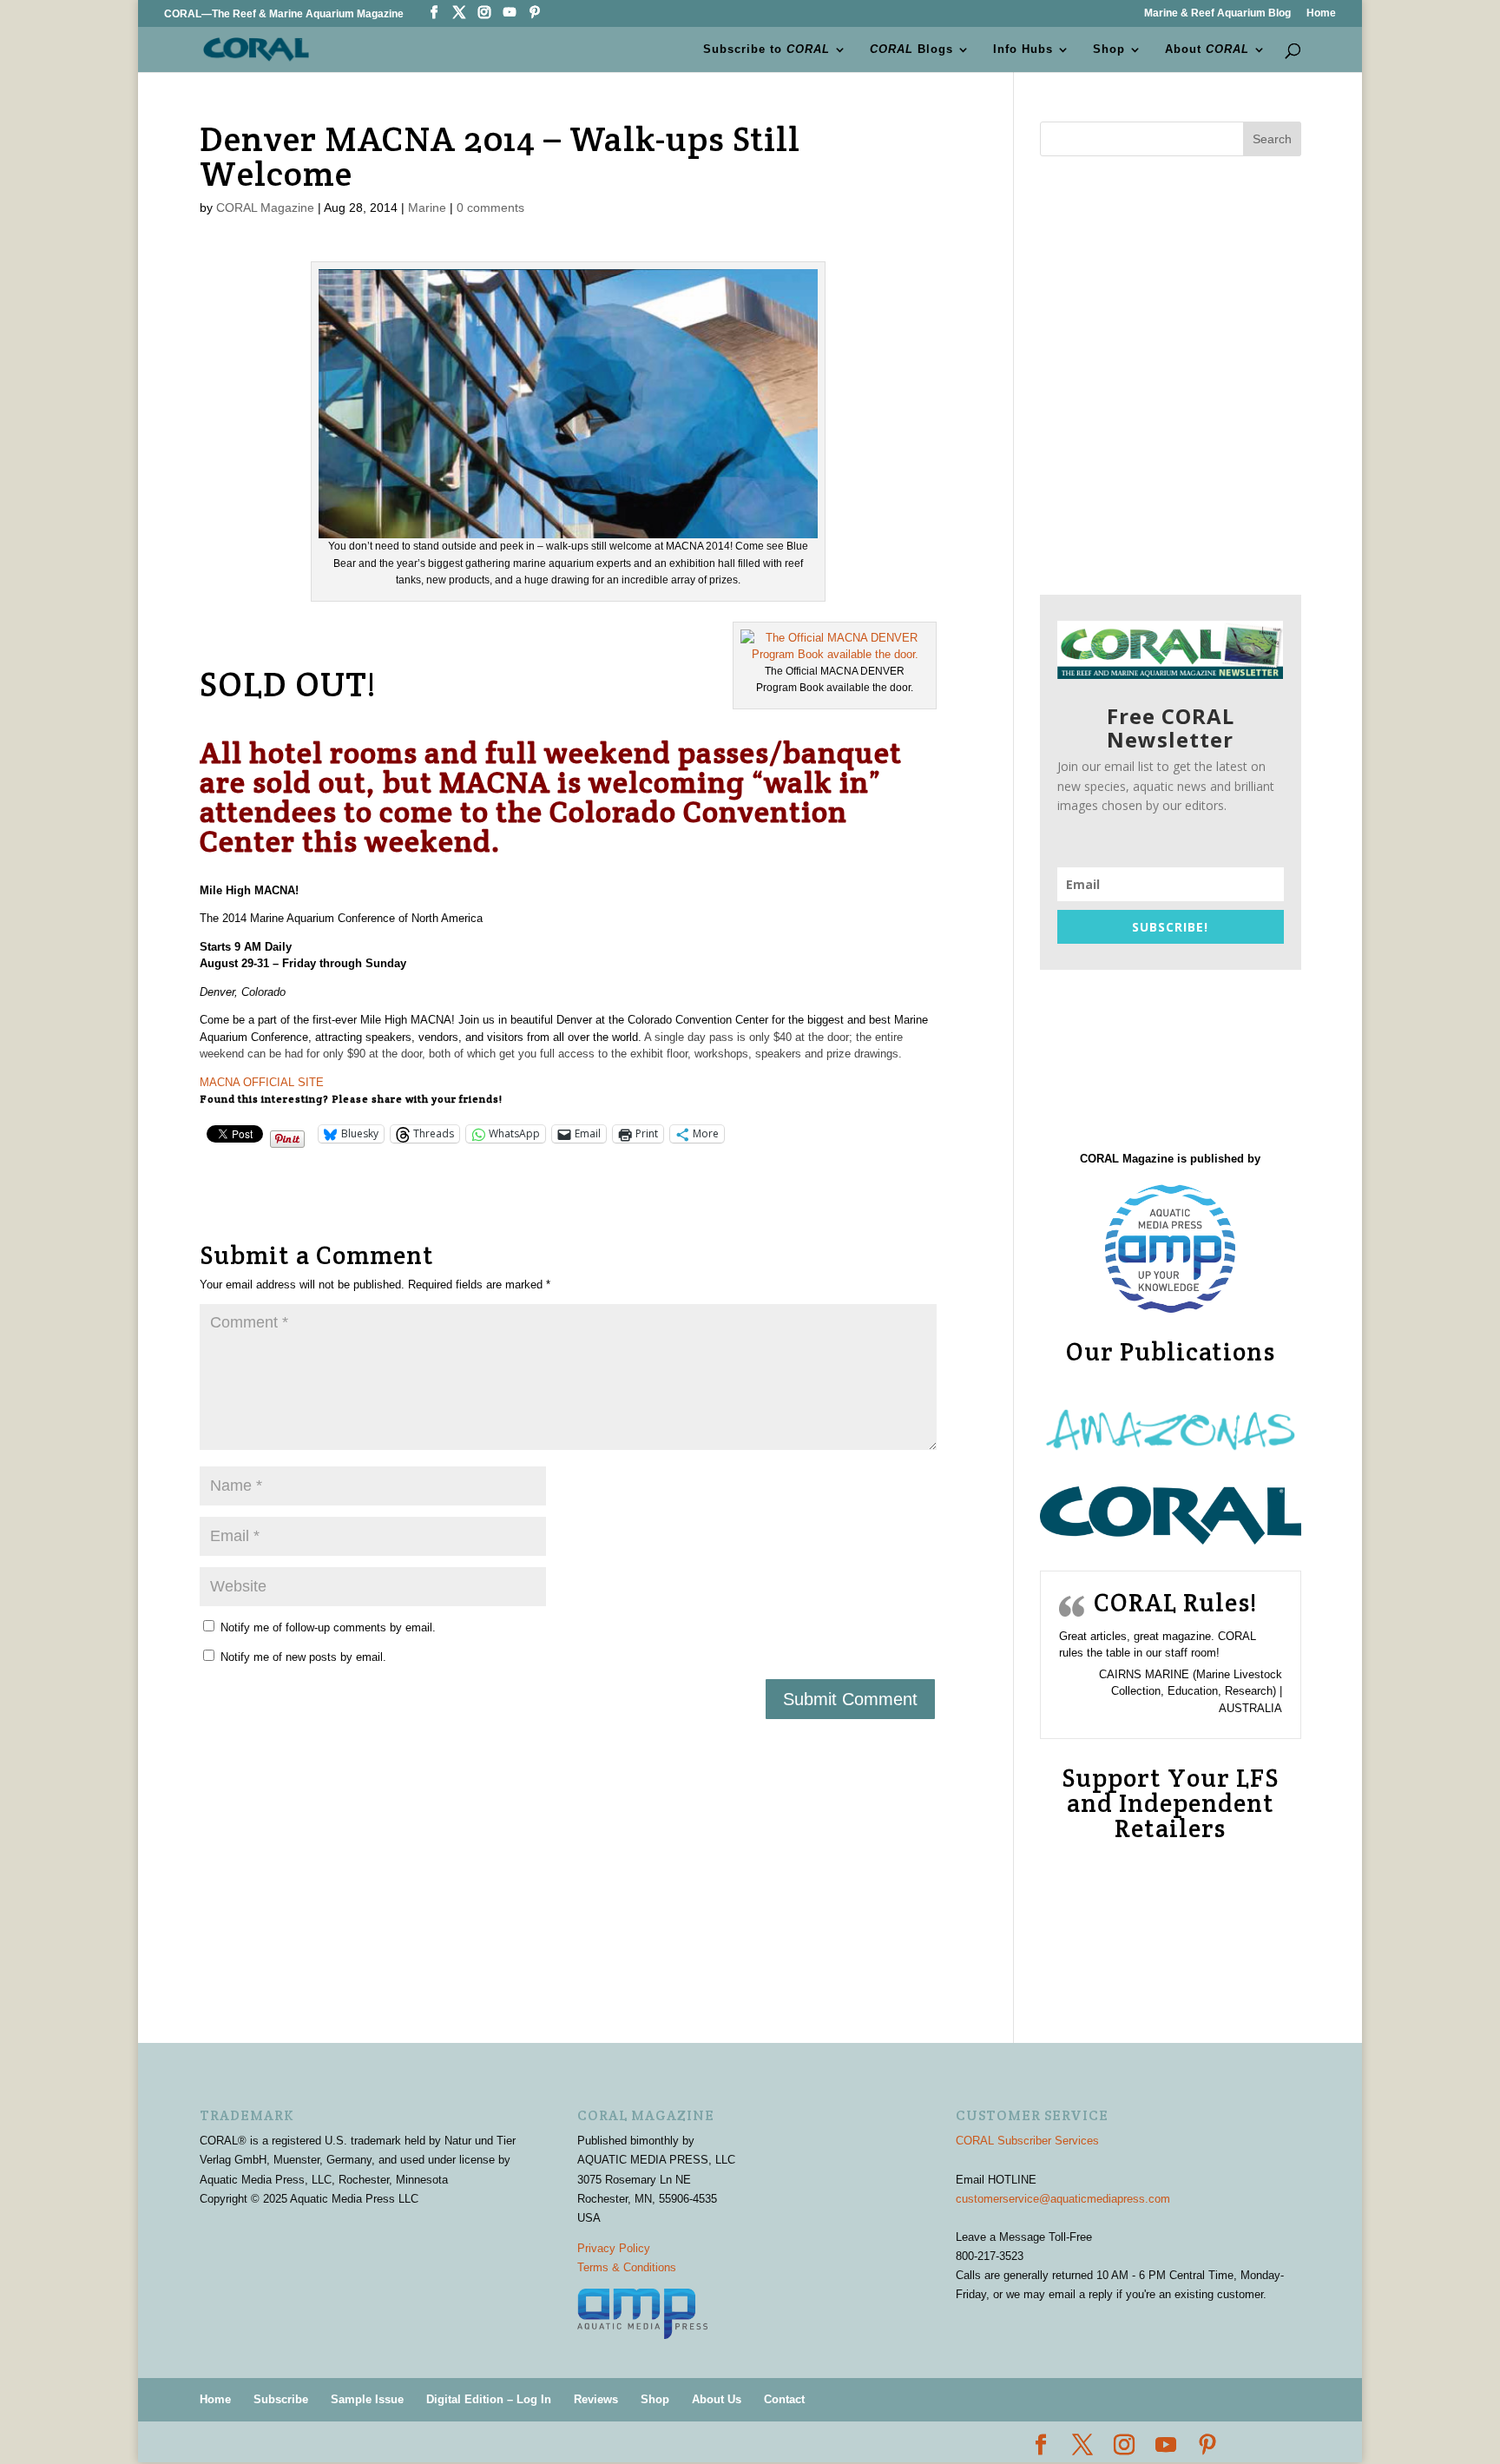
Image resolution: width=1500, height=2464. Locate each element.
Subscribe (281, 2399)
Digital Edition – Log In (489, 2399)
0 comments (490, 208)
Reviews (596, 2399)
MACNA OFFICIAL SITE (262, 1082)
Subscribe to (766, 49)
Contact (784, 2399)
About (1207, 49)
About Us (717, 2399)
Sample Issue (367, 2399)
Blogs (911, 49)
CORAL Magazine (265, 208)
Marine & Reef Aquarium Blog (1217, 13)
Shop (1109, 49)
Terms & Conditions (627, 2267)
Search (1272, 139)
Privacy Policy (614, 2248)
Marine (427, 208)
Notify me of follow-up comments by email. (328, 1627)
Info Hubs (1023, 49)
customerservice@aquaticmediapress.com (1063, 2199)
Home (1321, 13)
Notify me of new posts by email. (303, 1657)
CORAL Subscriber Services (1027, 2141)
